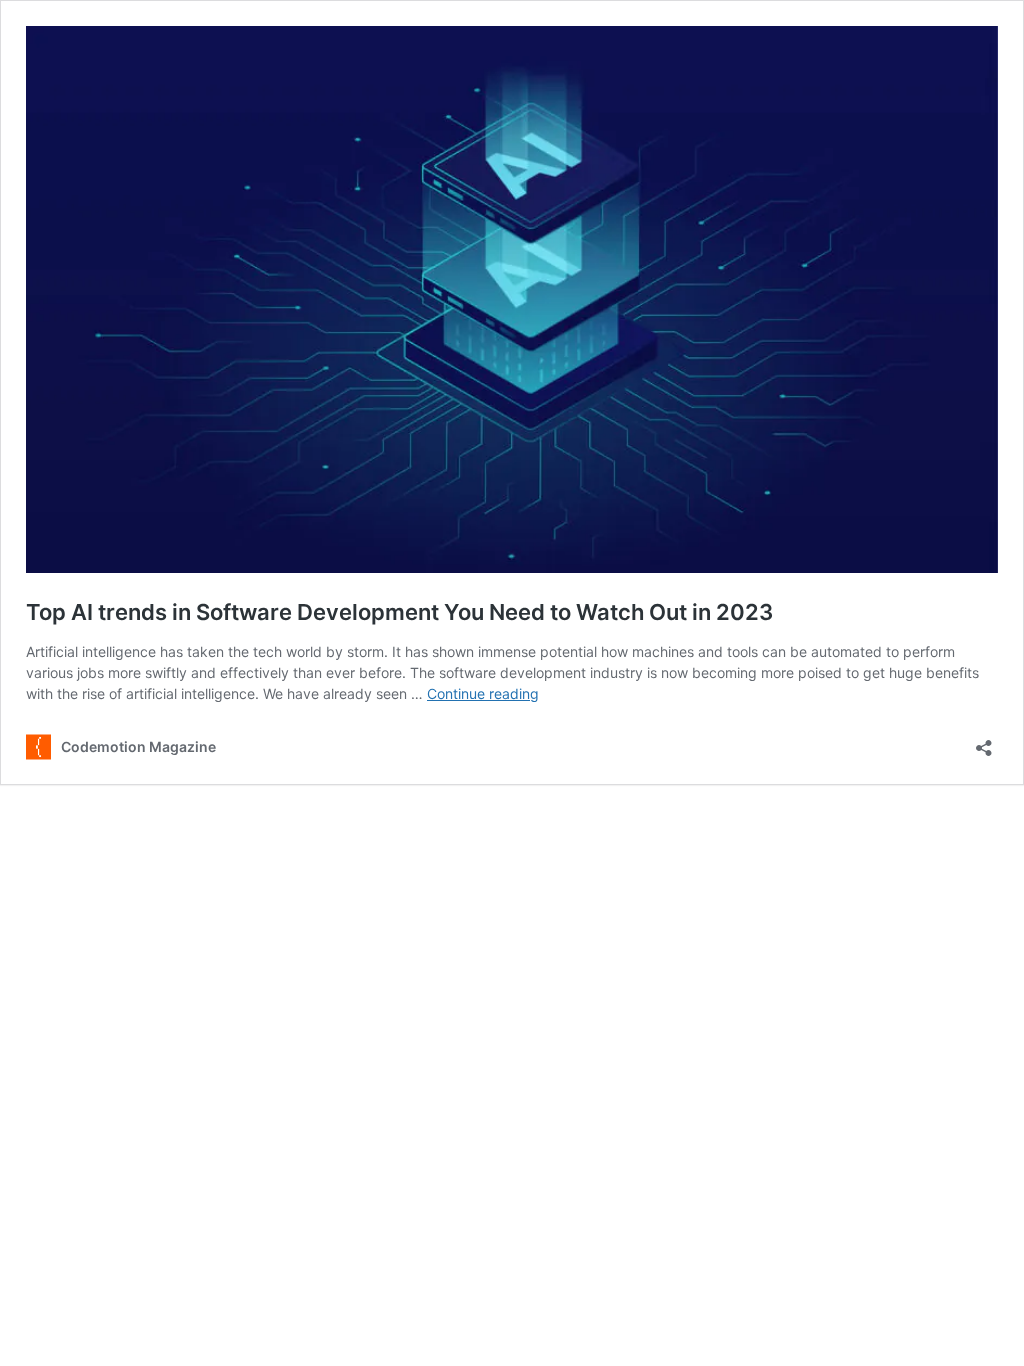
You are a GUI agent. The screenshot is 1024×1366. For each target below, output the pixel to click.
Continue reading (483, 693)
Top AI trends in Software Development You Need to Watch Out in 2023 (399, 612)
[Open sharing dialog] (984, 741)
